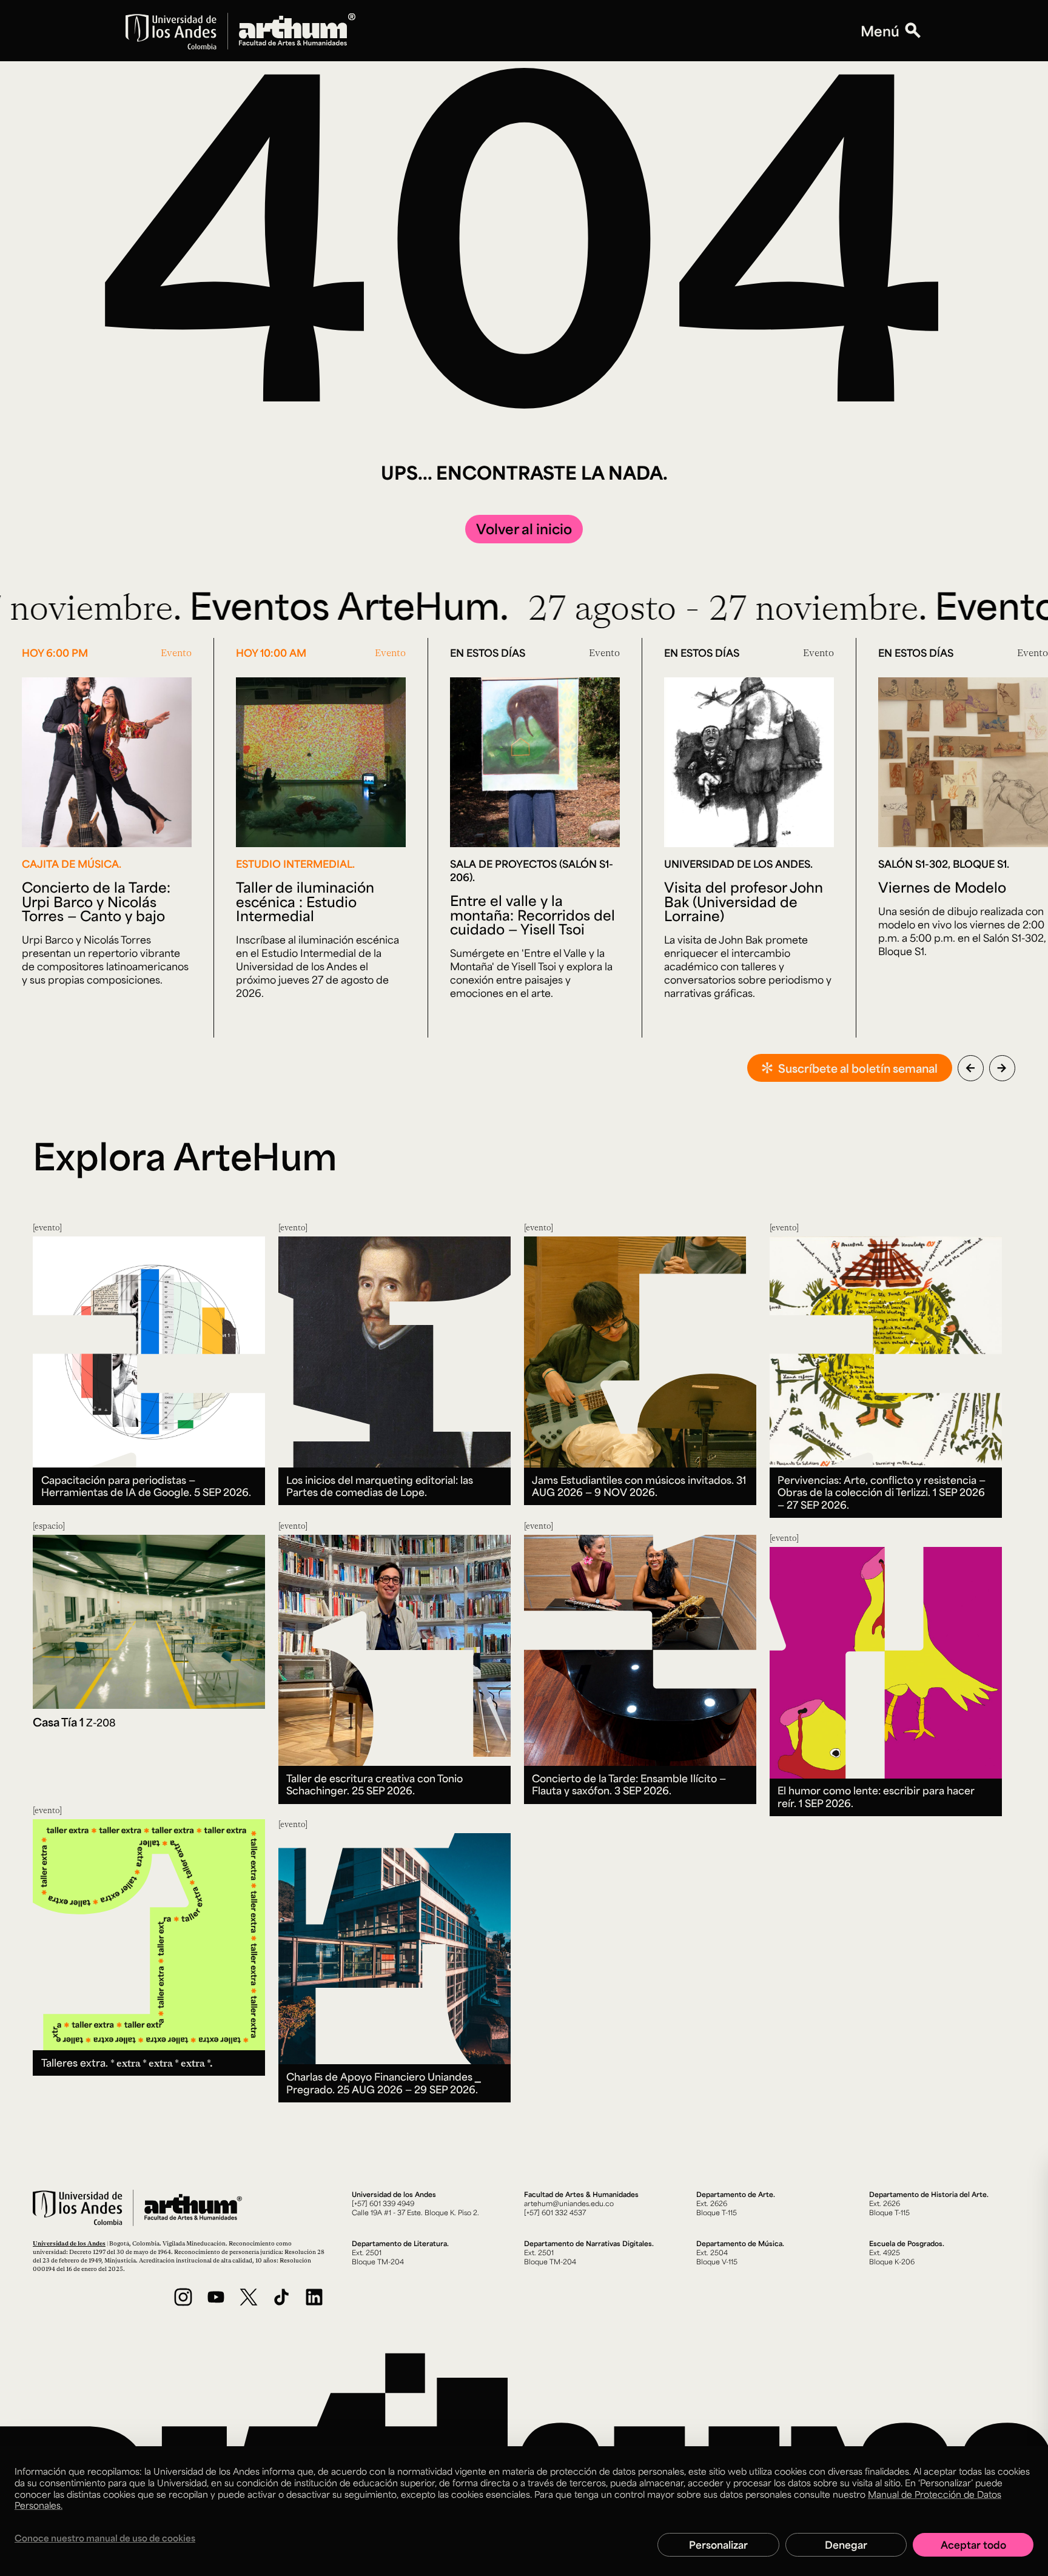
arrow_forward (1002, 1068)
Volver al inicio (524, 528)
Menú (880, 31)
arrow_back (970, 1068)
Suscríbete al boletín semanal (858, 1068)
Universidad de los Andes (69, 2243)
